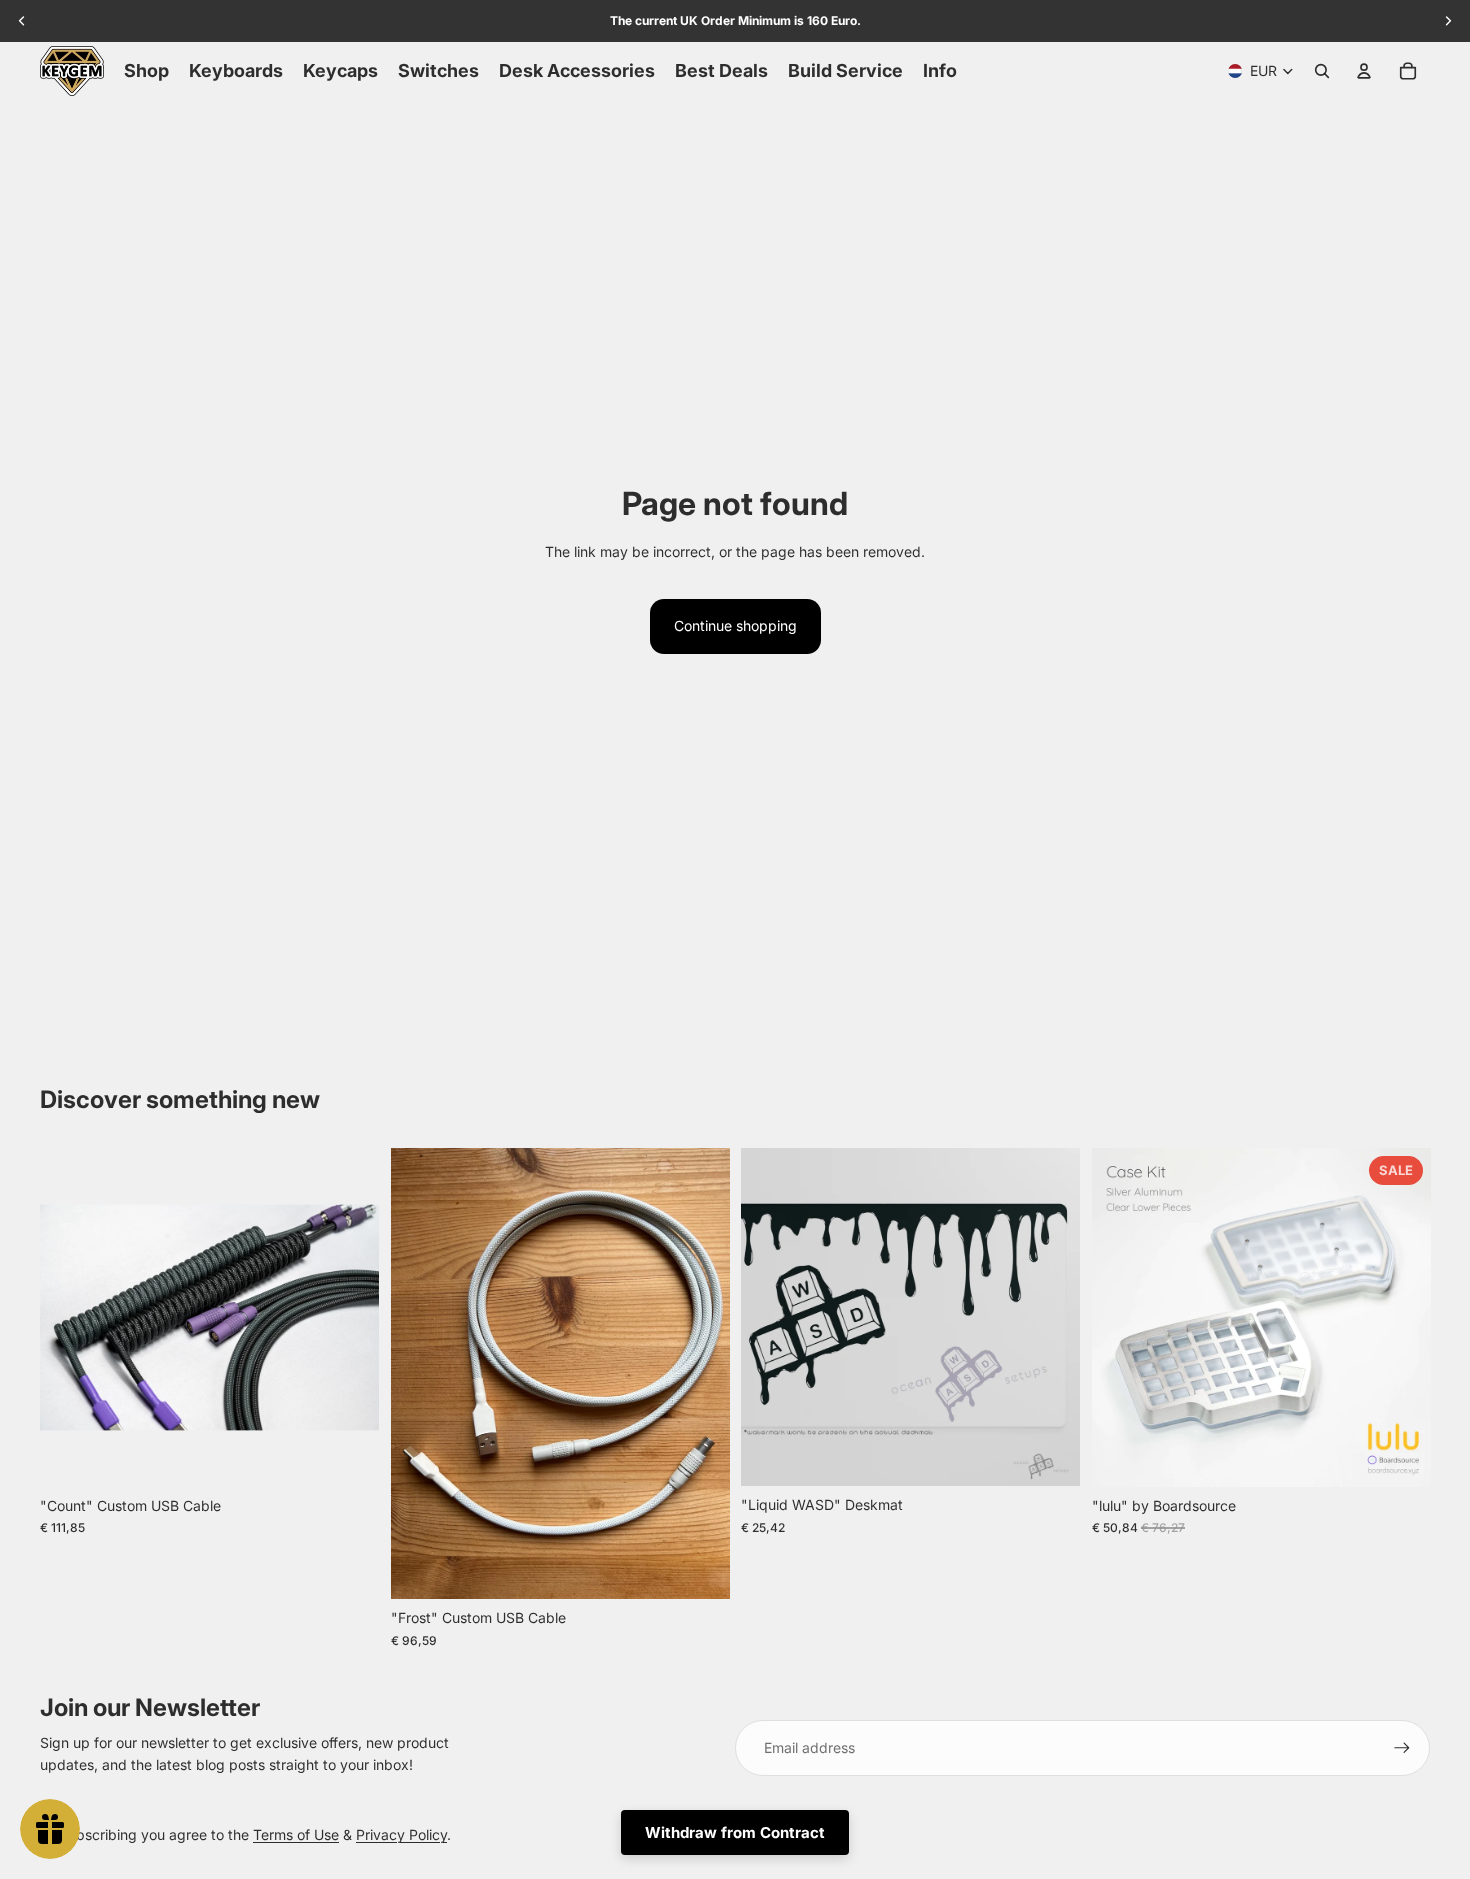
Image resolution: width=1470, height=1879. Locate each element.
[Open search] (1322, 71)
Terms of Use (296, 1834)
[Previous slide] (70, 1317)
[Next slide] (349, 1317)
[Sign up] (1402, 1748)
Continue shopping (735, 625)
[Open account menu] (1364, 71)
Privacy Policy (401, 1834)
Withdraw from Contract (735, 1832)
